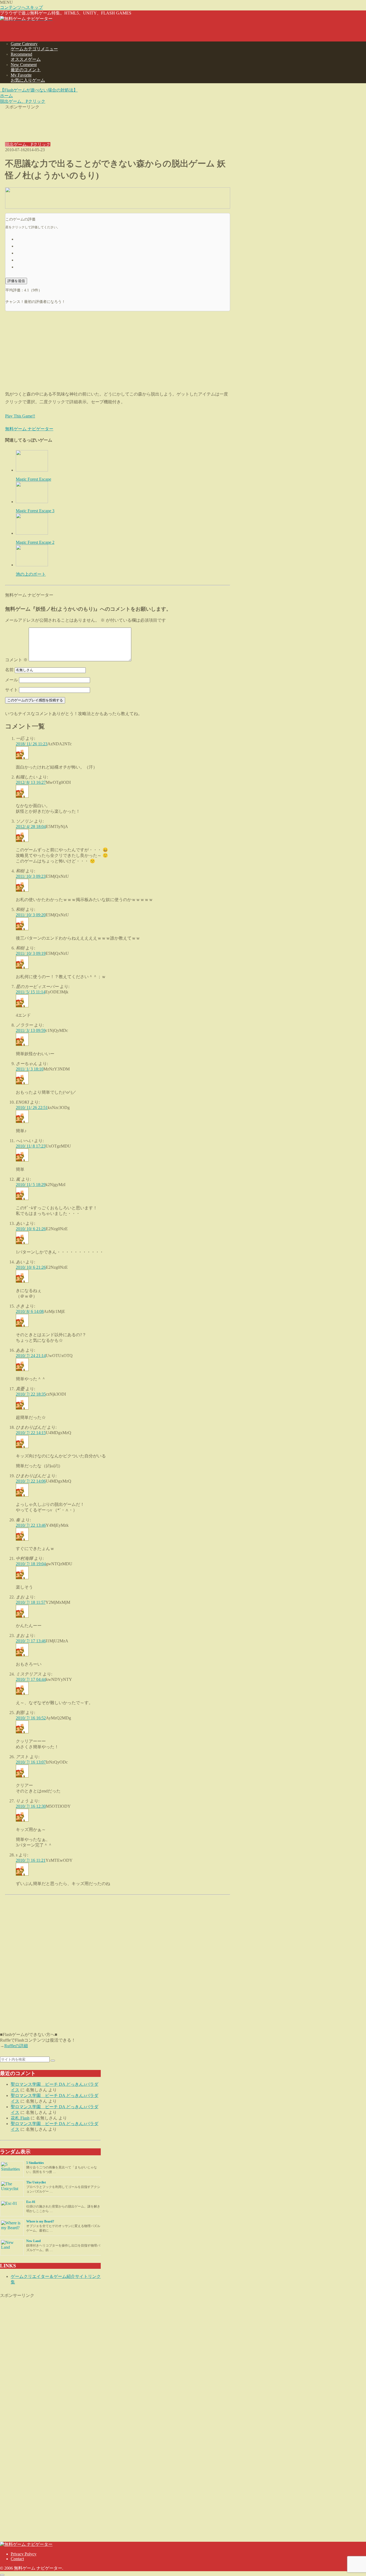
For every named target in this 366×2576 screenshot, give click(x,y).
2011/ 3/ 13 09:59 (31, 1030)
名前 (9, 670)
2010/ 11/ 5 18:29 (31, 1185)
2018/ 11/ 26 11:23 (32, 744)
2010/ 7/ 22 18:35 (31, 1394)
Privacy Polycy (24, 2554)
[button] (53, 2061)
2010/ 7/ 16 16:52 (31, 1718)
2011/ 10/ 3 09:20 (31, 915)
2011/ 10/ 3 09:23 (31, 876)
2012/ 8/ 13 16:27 (31, 782)
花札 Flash (20, 2118)
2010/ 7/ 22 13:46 (31, 1525)
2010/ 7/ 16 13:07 (31, 1762)
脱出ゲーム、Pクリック (28, 144)
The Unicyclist (36, 2182)
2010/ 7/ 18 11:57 (31, 1602)
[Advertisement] (118, 122)
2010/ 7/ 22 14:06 (31, 1481)
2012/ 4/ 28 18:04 (31, 827)
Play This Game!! (20, 416)
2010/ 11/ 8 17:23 (31, 1146)
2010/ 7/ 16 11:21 (31, 1860)
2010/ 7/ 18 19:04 (31, 1564)
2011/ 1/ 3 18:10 (30, 1069)
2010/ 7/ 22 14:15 (31, 1433)
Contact (17, 2559)
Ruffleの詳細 (16, 2046)
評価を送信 (16, 281)
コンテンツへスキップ (21, 7)
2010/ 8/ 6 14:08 (30, 1311)
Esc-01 (31, 2202)
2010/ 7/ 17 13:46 (31, 1641)
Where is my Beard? (40, 2221)
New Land (33, 2241)
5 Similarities (35, 2163)
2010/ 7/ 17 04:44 (31, 1679)
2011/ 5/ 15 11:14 (31, 992)
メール (12, 680)
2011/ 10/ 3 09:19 (31, 953)
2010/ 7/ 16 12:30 (31, 1806)
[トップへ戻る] (2, 2575)
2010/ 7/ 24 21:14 (31, 1356)
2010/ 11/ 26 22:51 (32, 1107)
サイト (12, 690)
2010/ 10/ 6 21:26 (31, 1229)
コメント (16, 660)
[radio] (123, 239)
